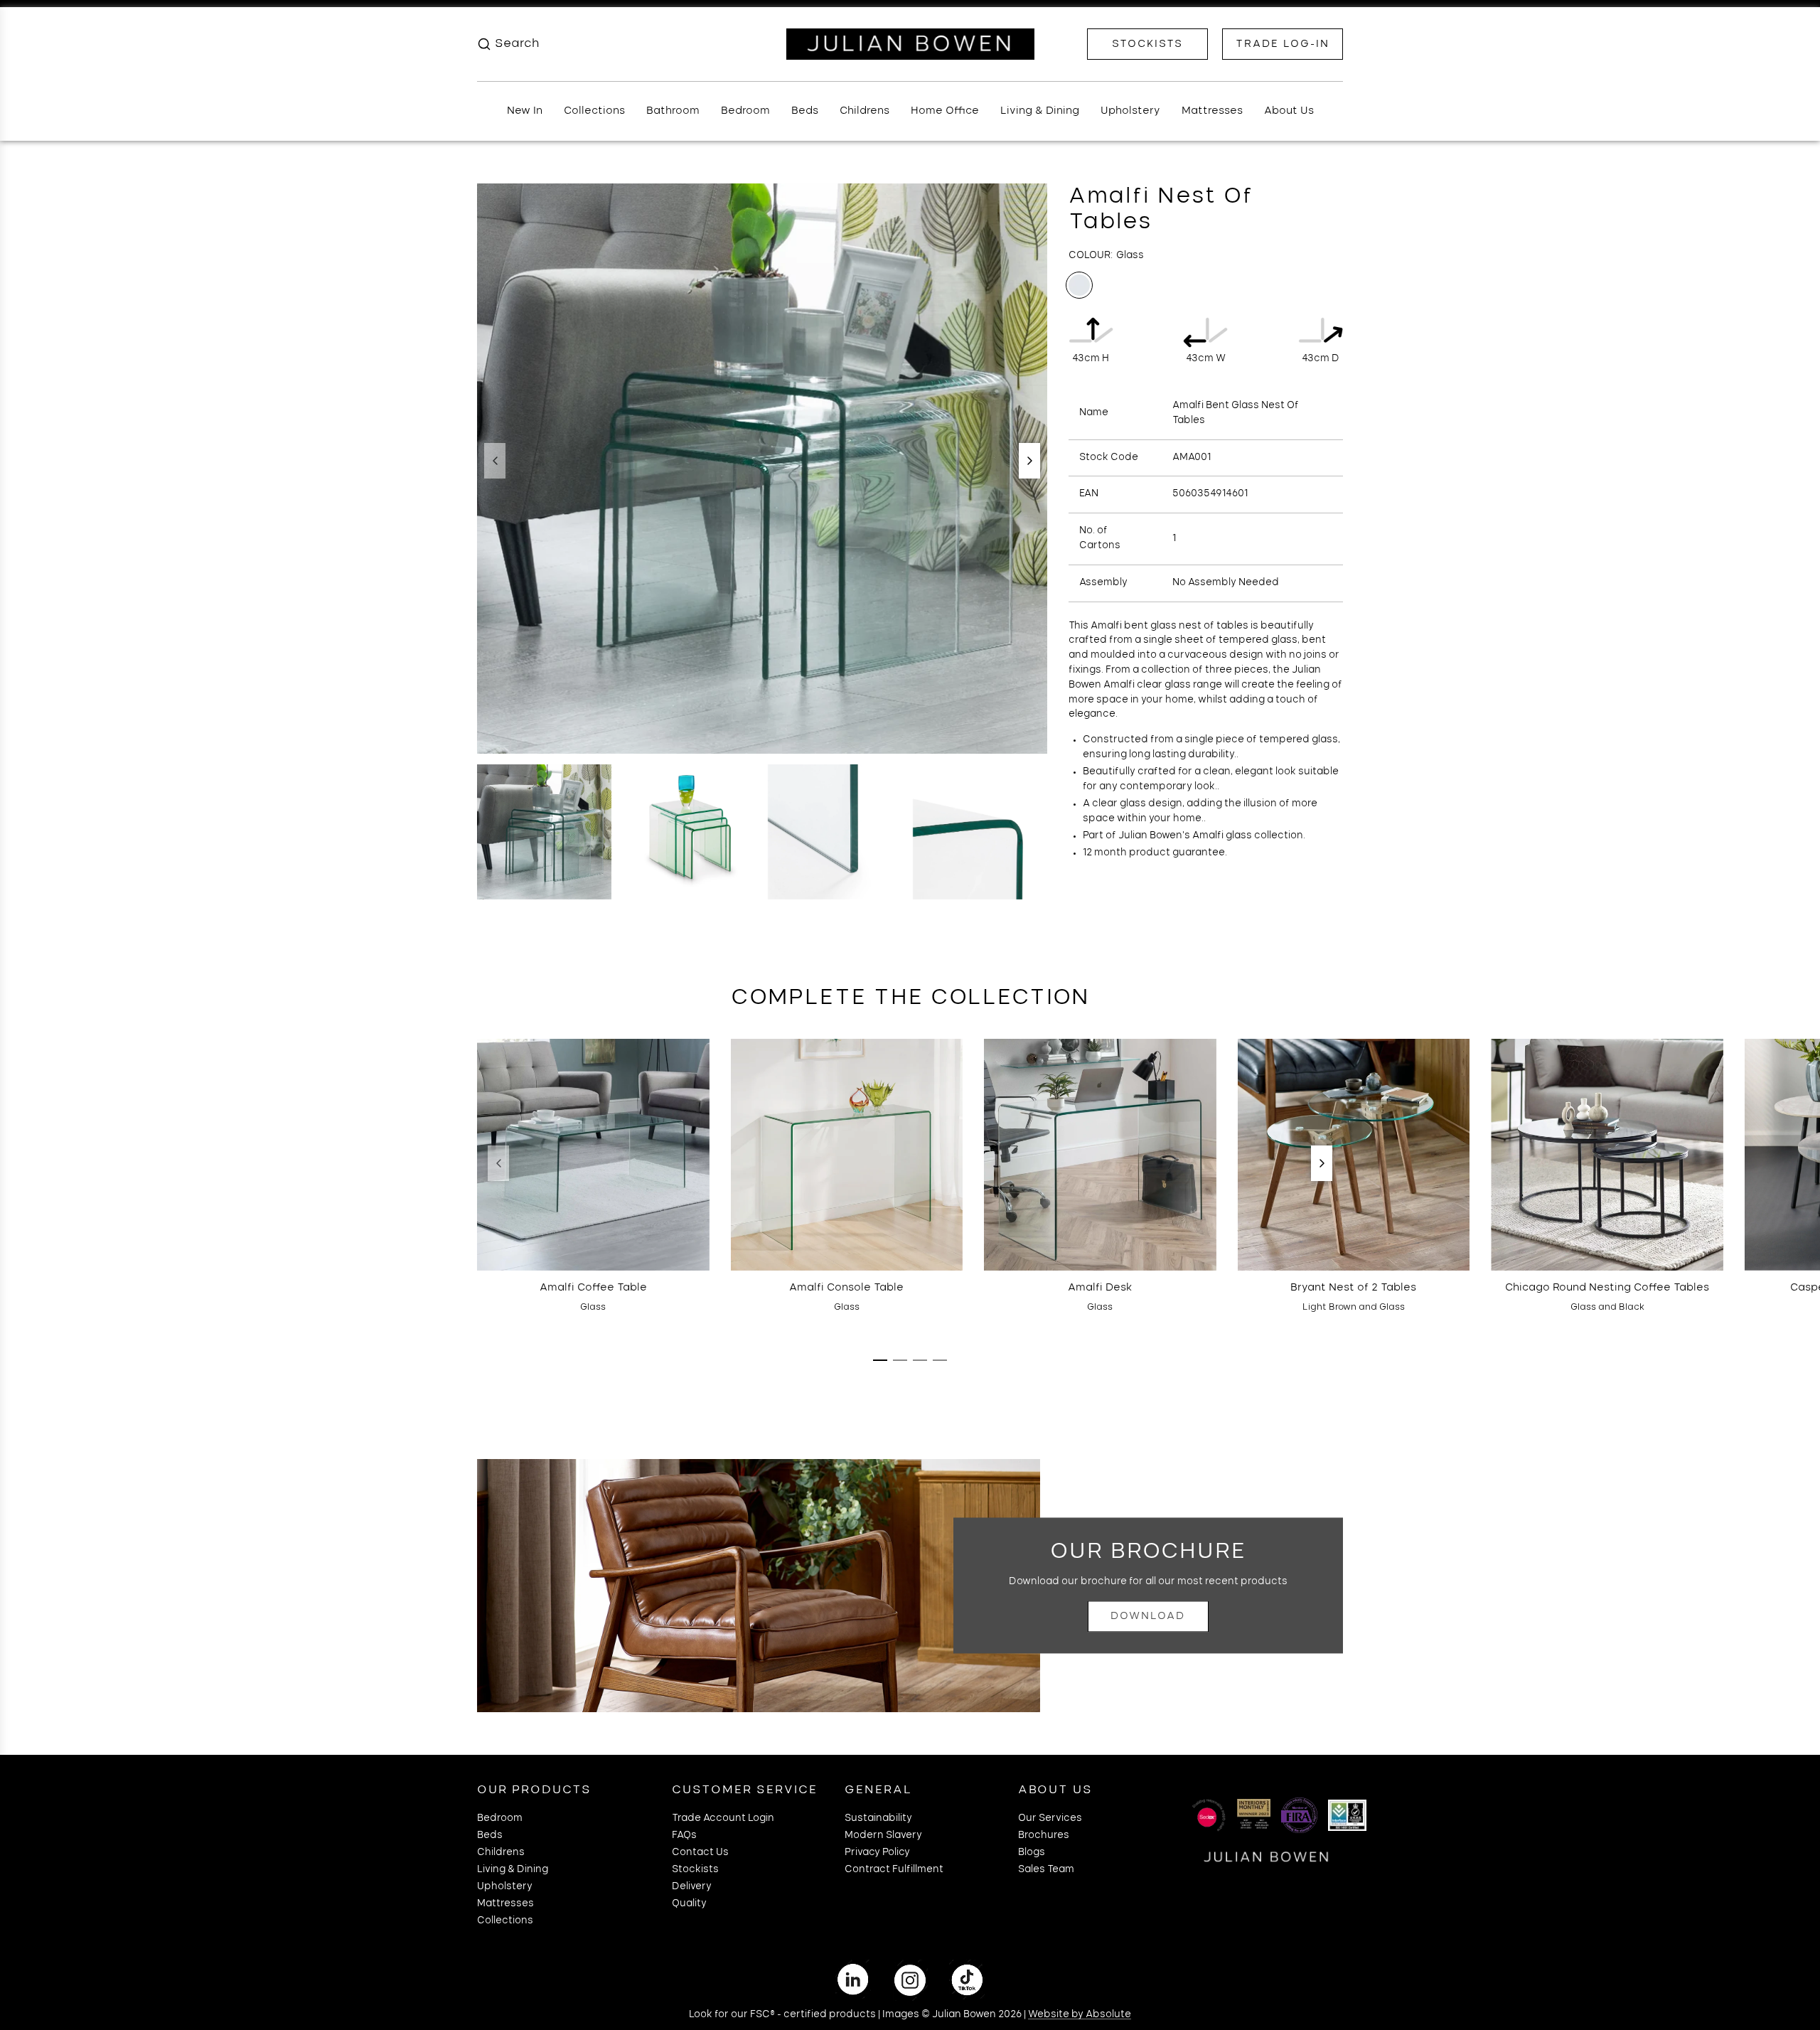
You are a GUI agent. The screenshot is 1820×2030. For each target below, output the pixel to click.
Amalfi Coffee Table (593, 1288)
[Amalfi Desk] (1100, 1155)
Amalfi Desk (1100, 1288)
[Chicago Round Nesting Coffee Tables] (1607, 1155)
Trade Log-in (1283, 44)
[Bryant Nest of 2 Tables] (1354, 1155)
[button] (495, 461)
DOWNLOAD (1148, 1616)
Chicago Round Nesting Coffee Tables (1607, 1288)
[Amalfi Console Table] (847, 1155)
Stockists (1147, 44)
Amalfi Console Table (846, 1288)
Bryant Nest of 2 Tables (1353, 1288)
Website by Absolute (1080, 2015)
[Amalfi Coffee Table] (593, 1155)
